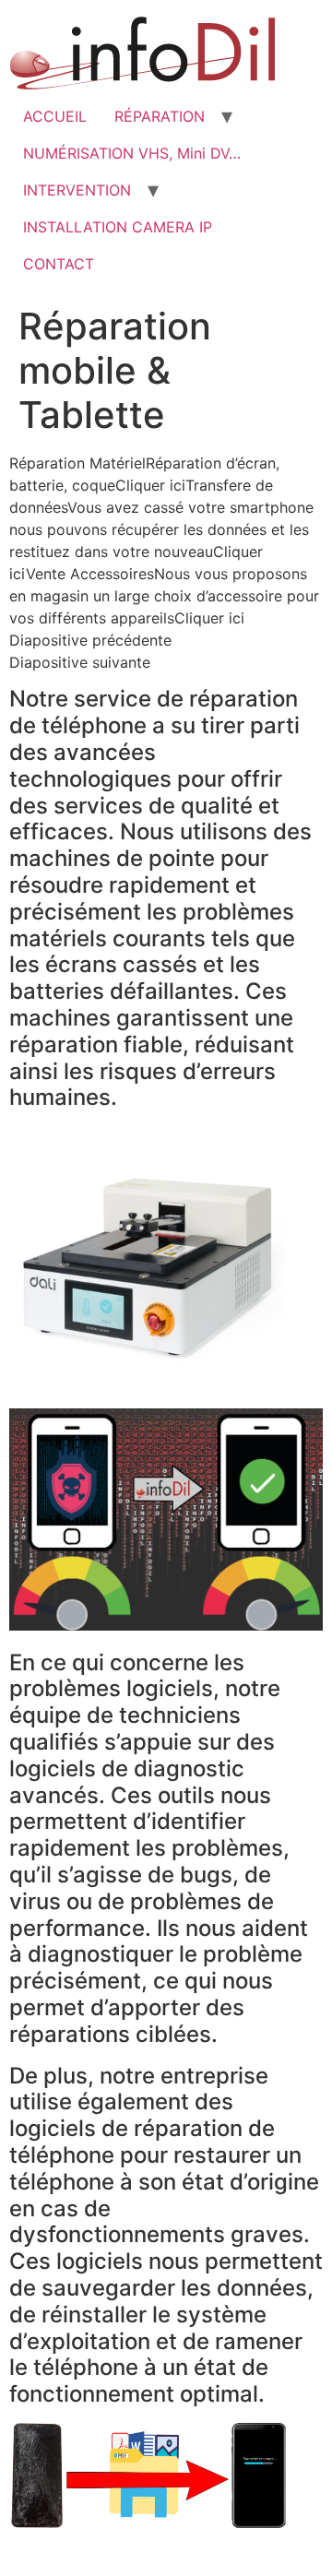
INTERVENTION (77, 190)
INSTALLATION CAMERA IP (118, 227)
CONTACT (59, 264)
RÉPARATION (160, 116)
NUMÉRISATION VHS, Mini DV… (132, 153)
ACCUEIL (55, 116)
